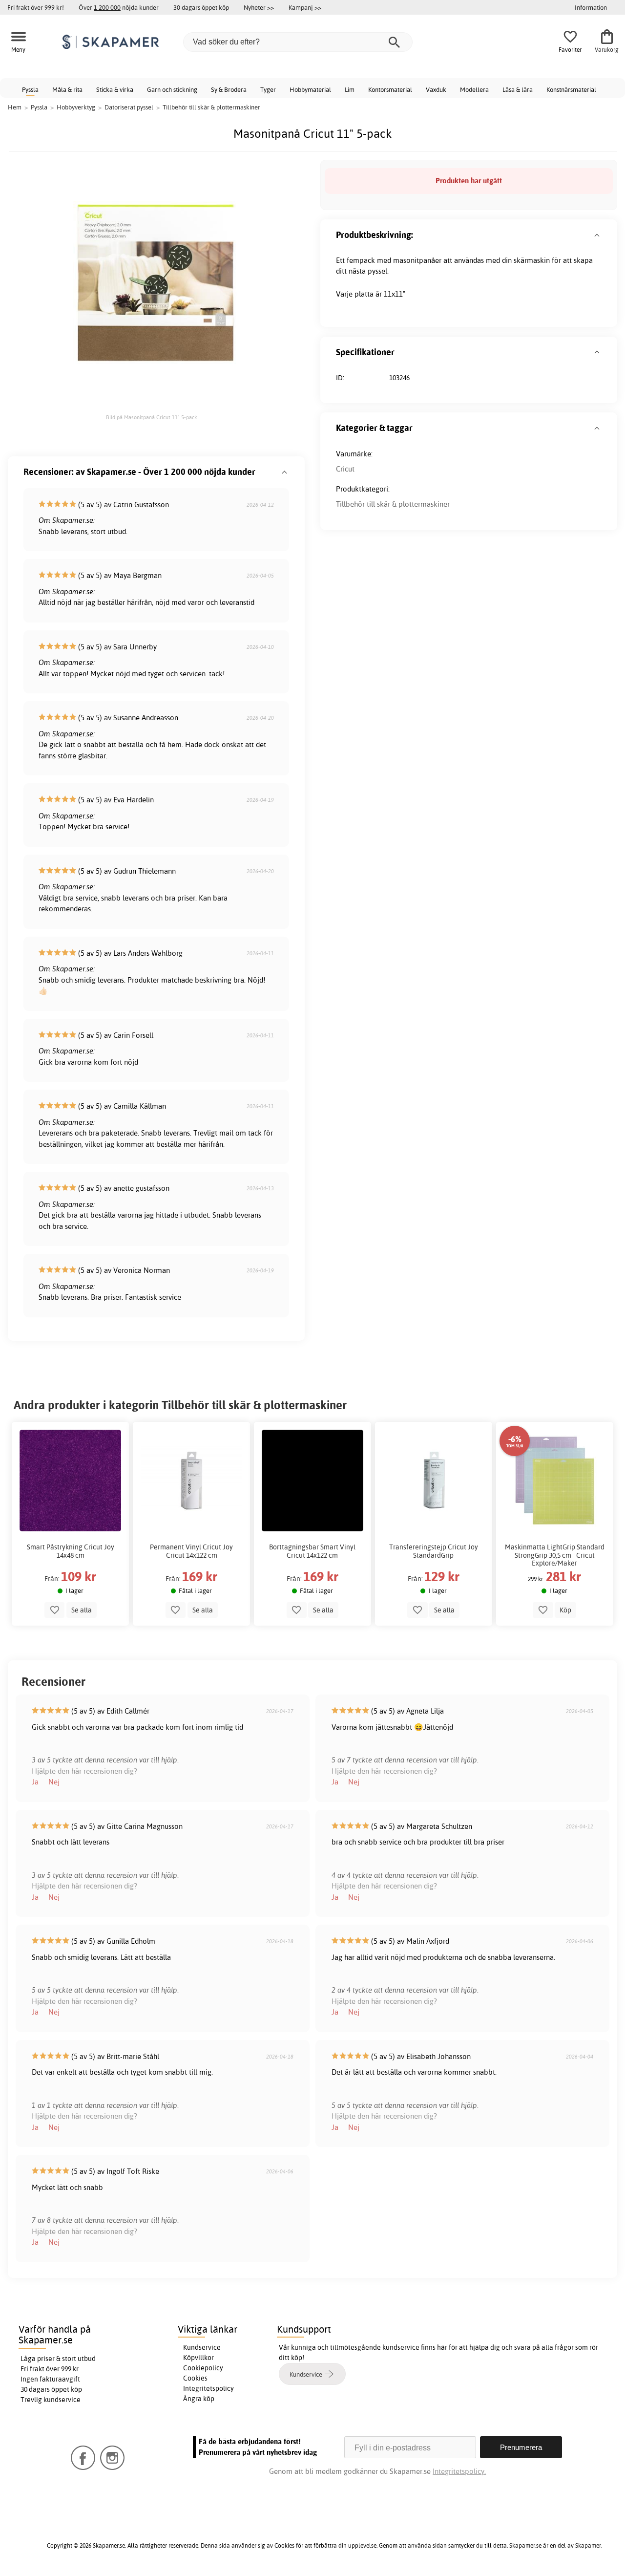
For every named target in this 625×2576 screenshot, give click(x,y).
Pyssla (30, 89)
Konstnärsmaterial (571, 89)
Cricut (345, 469)
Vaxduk (436, 89)
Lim (350, 89)
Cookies (195, 2378)
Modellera (474, 89)
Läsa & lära (518, 89)
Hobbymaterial (310, 89)
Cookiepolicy (203, 2368)
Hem (15, 107)
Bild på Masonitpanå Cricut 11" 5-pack (152, 417)
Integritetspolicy (208, 2388)
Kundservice (202, 2347)
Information (591, 7)
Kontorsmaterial (390, 89)
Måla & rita (67, 89)
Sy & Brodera (229, 89)
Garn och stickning (172, 89)
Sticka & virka (115, 89)
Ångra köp (199, 2399)
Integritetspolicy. (459, 2471)
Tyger (268, 89)
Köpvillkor (198, 2358)
